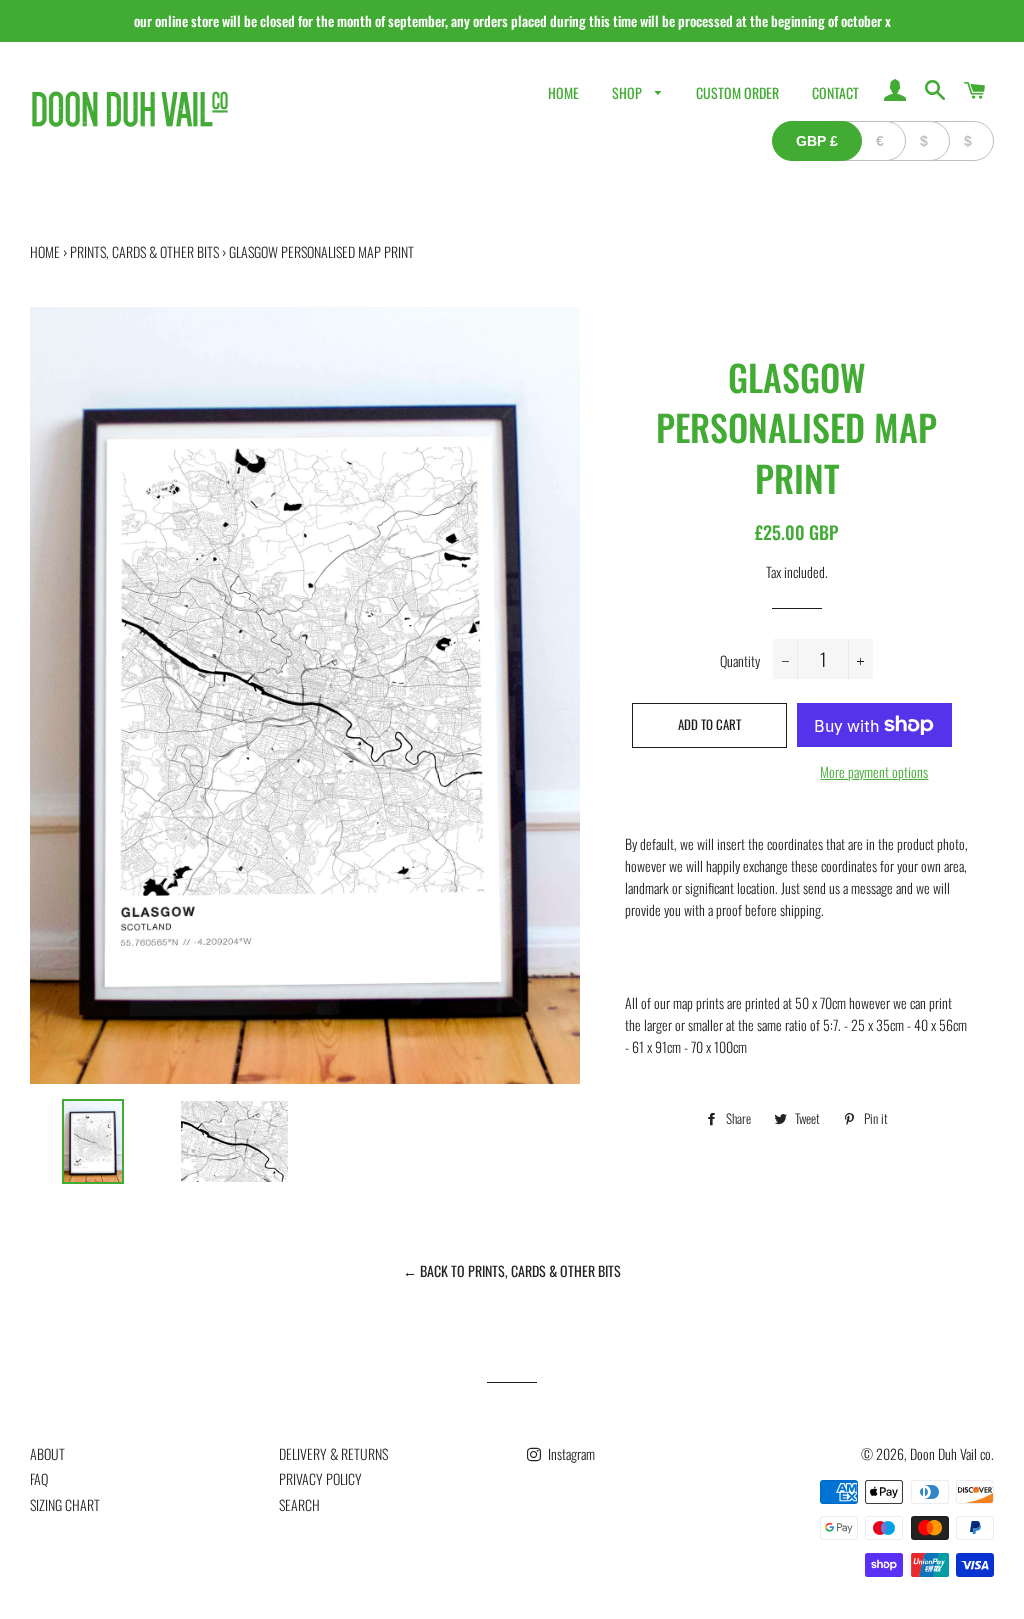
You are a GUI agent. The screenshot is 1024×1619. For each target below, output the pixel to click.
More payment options (874, 771)
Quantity (740, 660)
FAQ (39, 1478)
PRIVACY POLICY (320, 1478)
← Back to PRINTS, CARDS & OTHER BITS (512, 1270)
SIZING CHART (65, 1504)
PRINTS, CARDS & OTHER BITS (144, 251)
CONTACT (835, 92)
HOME (563, 92)
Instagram (570, 1453)
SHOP (628, 92)
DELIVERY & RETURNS (333, 1453)
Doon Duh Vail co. (952, 1453)
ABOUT (47, 1453)
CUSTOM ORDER (737, 92)
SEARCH (299, 1504)
